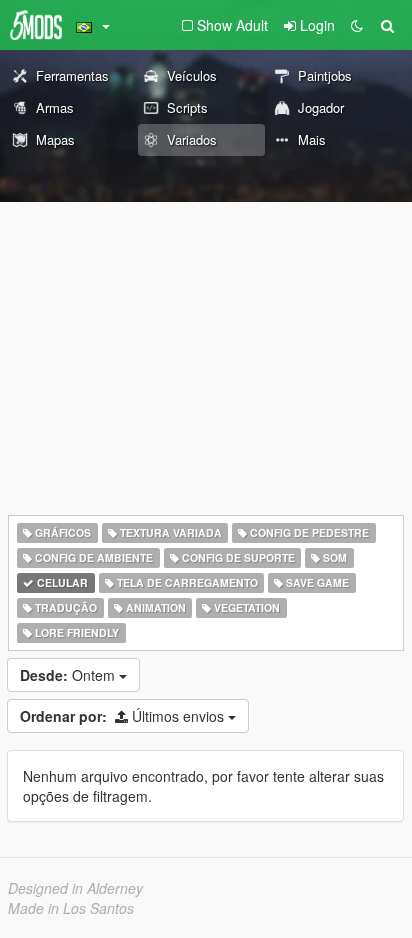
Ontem (69, 675)
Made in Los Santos (71, 908)
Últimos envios (124, 716)
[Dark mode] (357, 25)
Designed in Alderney (75, 888)
